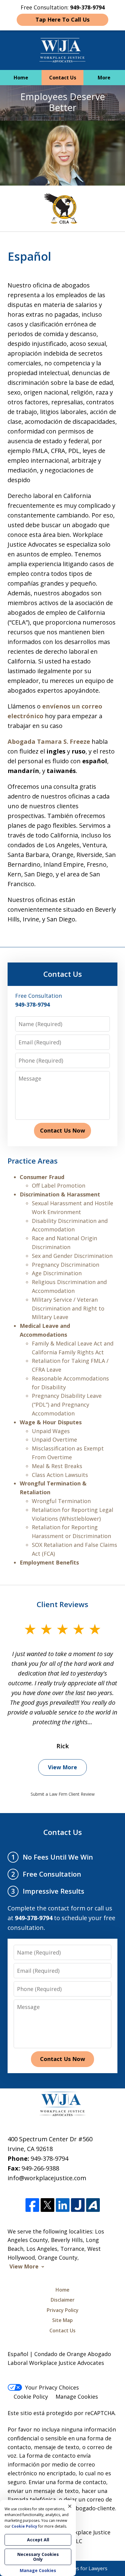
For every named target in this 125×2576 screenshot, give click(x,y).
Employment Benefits (49, 1562)
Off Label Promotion (59, 1185)
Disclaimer (63, 2300)
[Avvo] (93, 2205)
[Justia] (78, 2205)
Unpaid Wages (51, 1431)
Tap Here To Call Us (62, 19)
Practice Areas (33, 1161)
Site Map (62, 2320)
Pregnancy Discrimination (66, 1265)
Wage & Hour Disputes (51, 1422)
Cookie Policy (31, 2397)
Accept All (38, 2540)
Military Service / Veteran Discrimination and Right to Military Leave (68, 1308)
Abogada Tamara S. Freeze (49, 741)
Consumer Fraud (42, 1177)
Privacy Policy (63, 2310)
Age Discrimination (57, 1273)
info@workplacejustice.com (47, 2178)
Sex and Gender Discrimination (72, 1256)
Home (21, 78)
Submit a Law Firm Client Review (63, 1794)
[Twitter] (47, 2205)
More (104, 78)
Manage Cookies (77, 2397)
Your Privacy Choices (52, 2387)
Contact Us (63, 78)
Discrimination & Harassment (60, 1194)
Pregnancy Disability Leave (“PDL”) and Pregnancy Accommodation (67, 1405)
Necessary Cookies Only (38, 2557)
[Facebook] (32, 2205)
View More (62, 1767)
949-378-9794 (49, 2158)
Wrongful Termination (61, 1501)
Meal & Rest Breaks (57, 1466)
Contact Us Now (62, 1130)
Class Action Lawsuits (60, 1475)
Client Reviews (62, 1604)
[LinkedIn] (63, 2205)
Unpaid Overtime (54, 1439)
